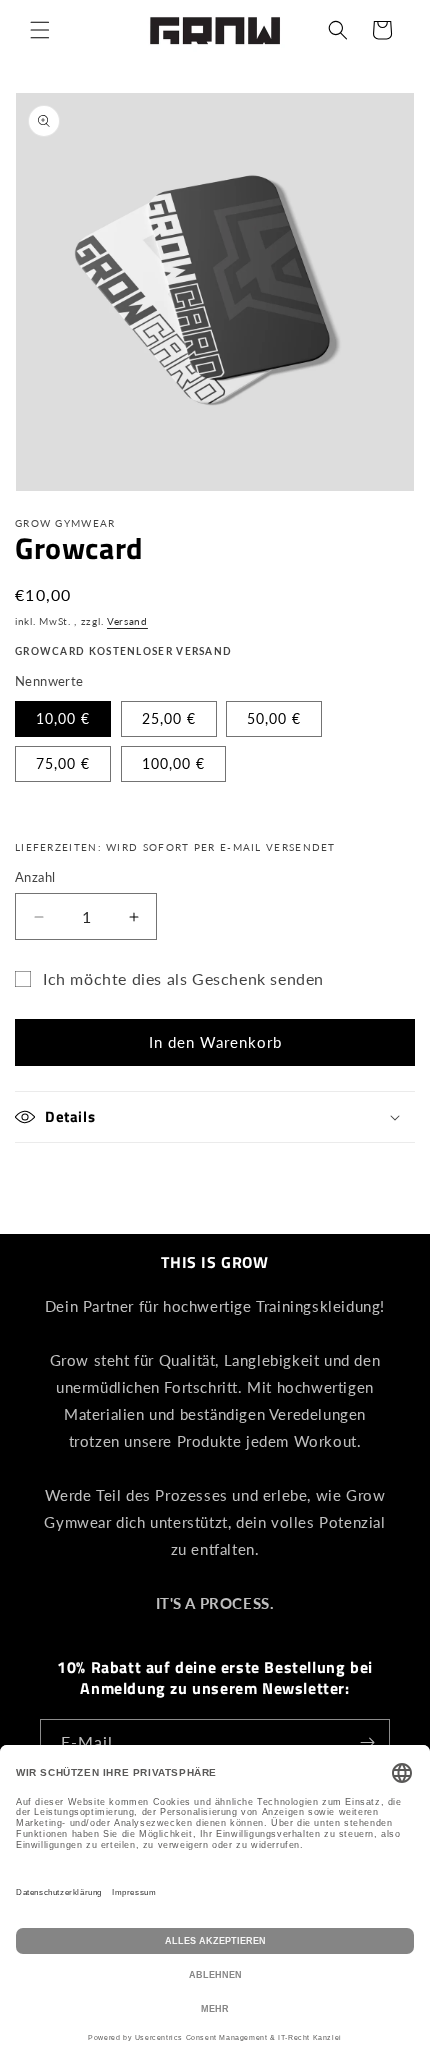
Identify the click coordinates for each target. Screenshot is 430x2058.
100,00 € (173, 763)
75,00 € (63, 763)
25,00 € (169, 718)
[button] (40, 30)
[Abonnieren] (367, 1742)
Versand (127, 621)
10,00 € (63, 718)
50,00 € (274, 718)
